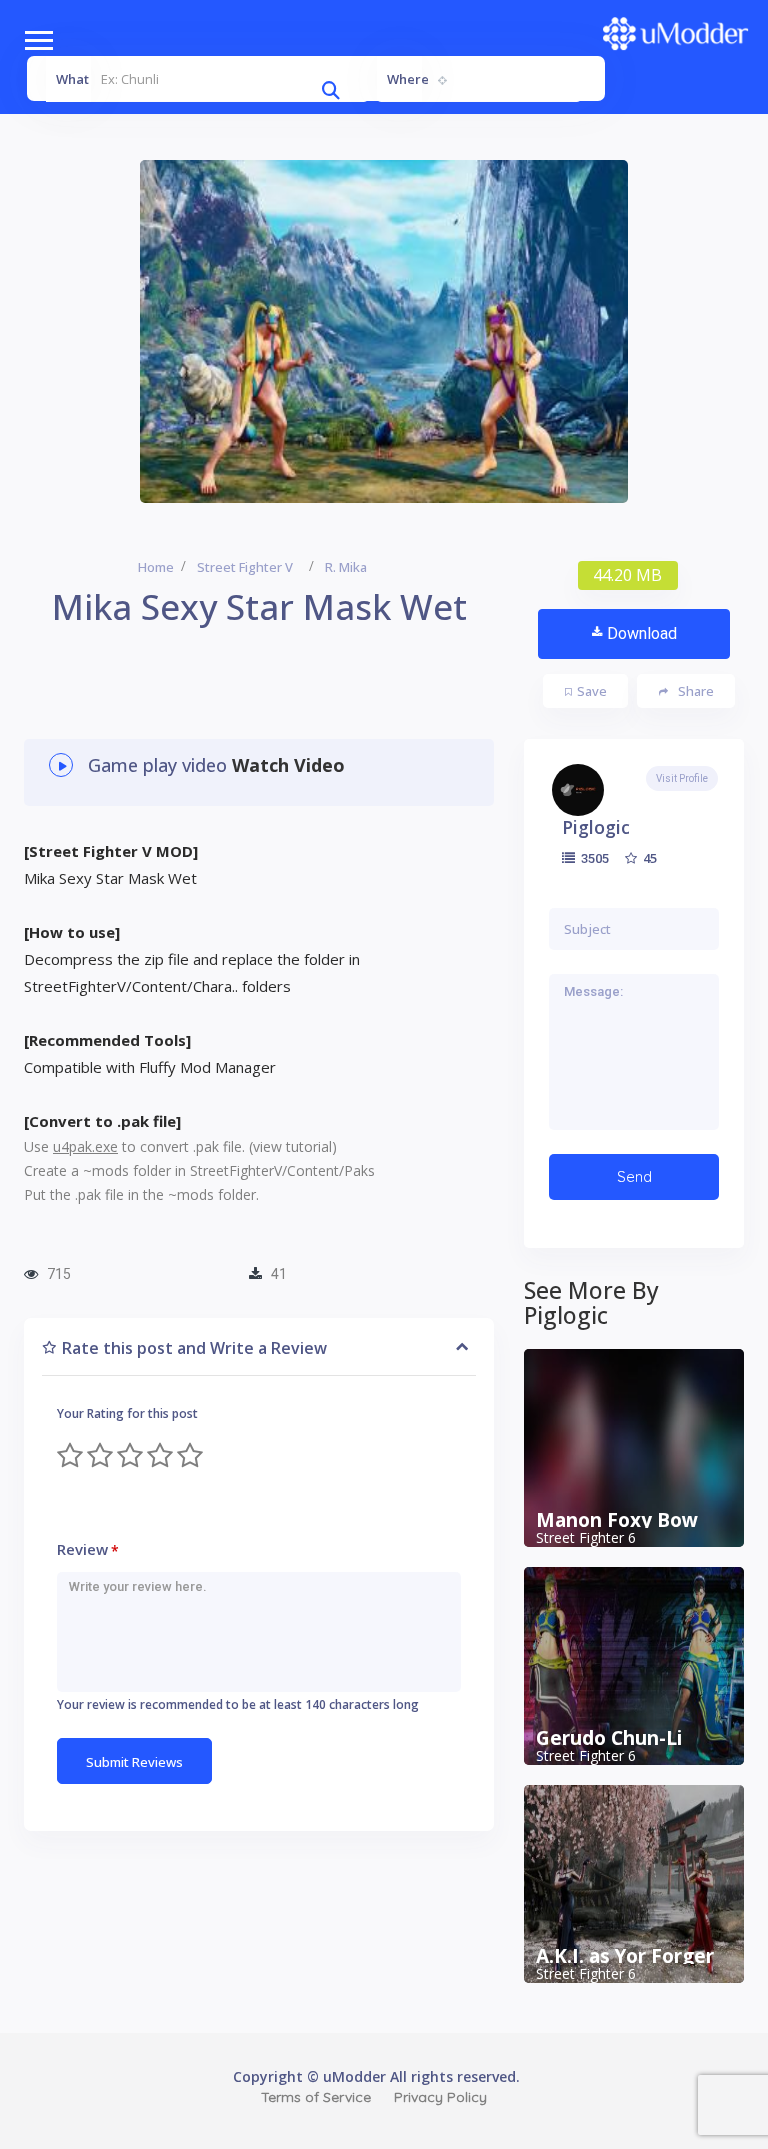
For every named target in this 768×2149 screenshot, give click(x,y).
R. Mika (346, 567)
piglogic (596, 827)
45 (648, 858)
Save (592, 691)
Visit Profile (682, 778)
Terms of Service (316, 2097)
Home (156, 567)
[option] (384, 331)
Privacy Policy (440, 2097)
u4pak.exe (85, 1146)
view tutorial (292, 1146)
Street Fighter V (245, 567)
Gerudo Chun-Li (609, 1738)
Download (642, 633)
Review (88, 1549)
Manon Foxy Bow (617, 1520)
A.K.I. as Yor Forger (625, 1956)
